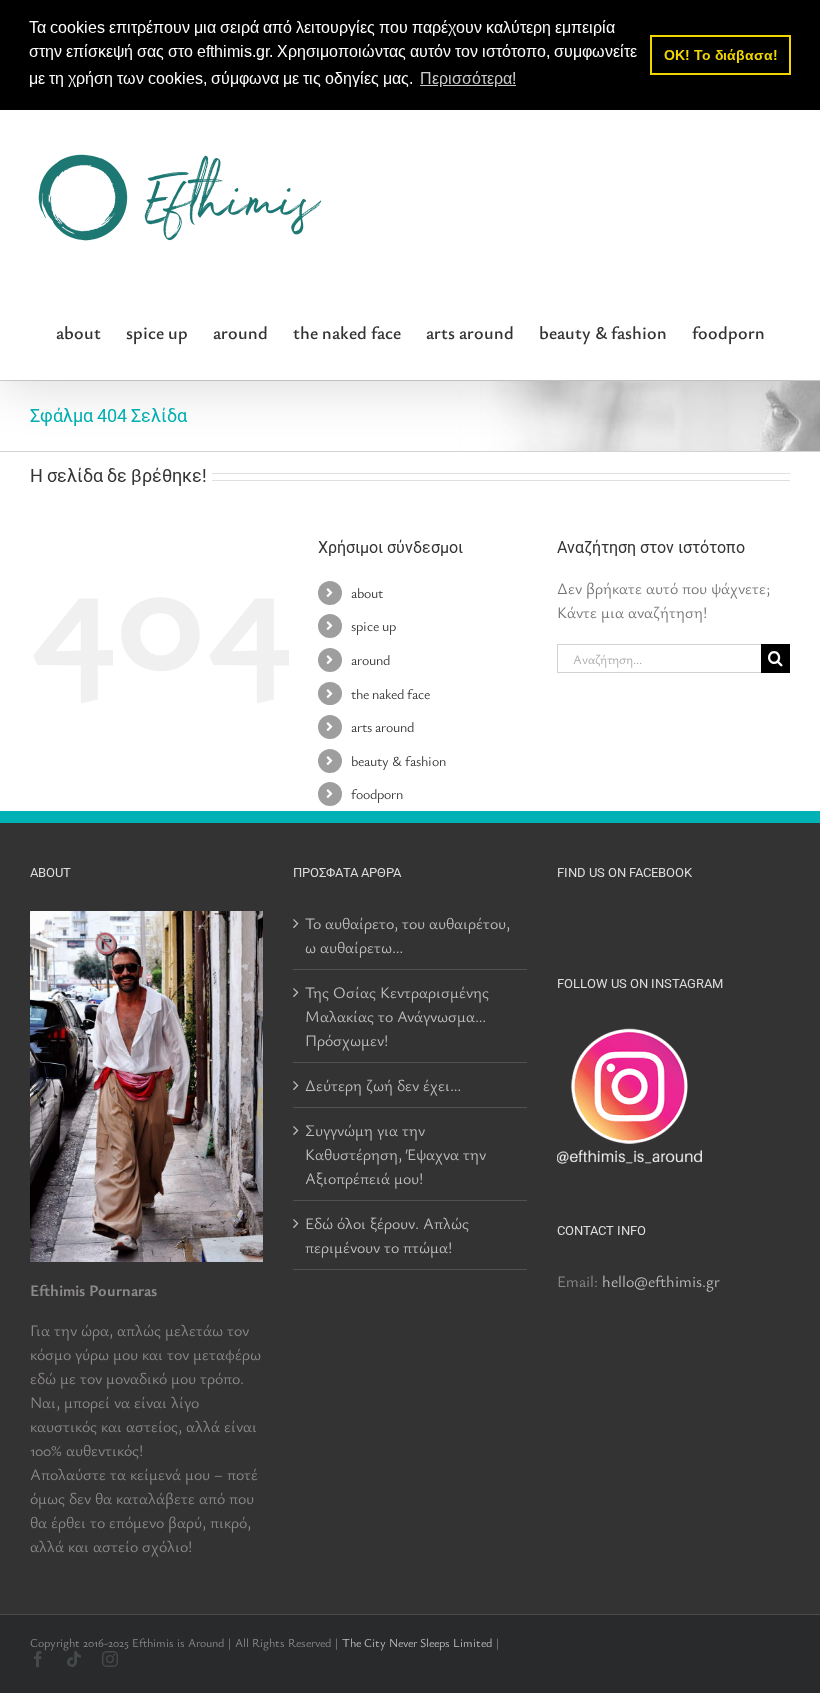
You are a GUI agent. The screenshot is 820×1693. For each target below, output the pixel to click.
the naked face (390, 693)
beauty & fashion (398, 760)
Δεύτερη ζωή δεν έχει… (383, 1085)
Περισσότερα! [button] (468, 78)
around (370, 659)
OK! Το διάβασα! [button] (721, 55)
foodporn (377, 793)
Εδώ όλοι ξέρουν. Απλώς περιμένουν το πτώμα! (387, 1235)
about (367, 592)
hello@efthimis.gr (661, 1281)
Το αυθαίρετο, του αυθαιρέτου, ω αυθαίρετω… (407, 935)
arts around (382, 726)
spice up (373, 625)
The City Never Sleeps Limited (417, 1642)
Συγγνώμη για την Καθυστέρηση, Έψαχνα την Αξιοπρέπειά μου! (395, 1154)
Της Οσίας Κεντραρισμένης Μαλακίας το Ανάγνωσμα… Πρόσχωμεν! (397, 1016)
